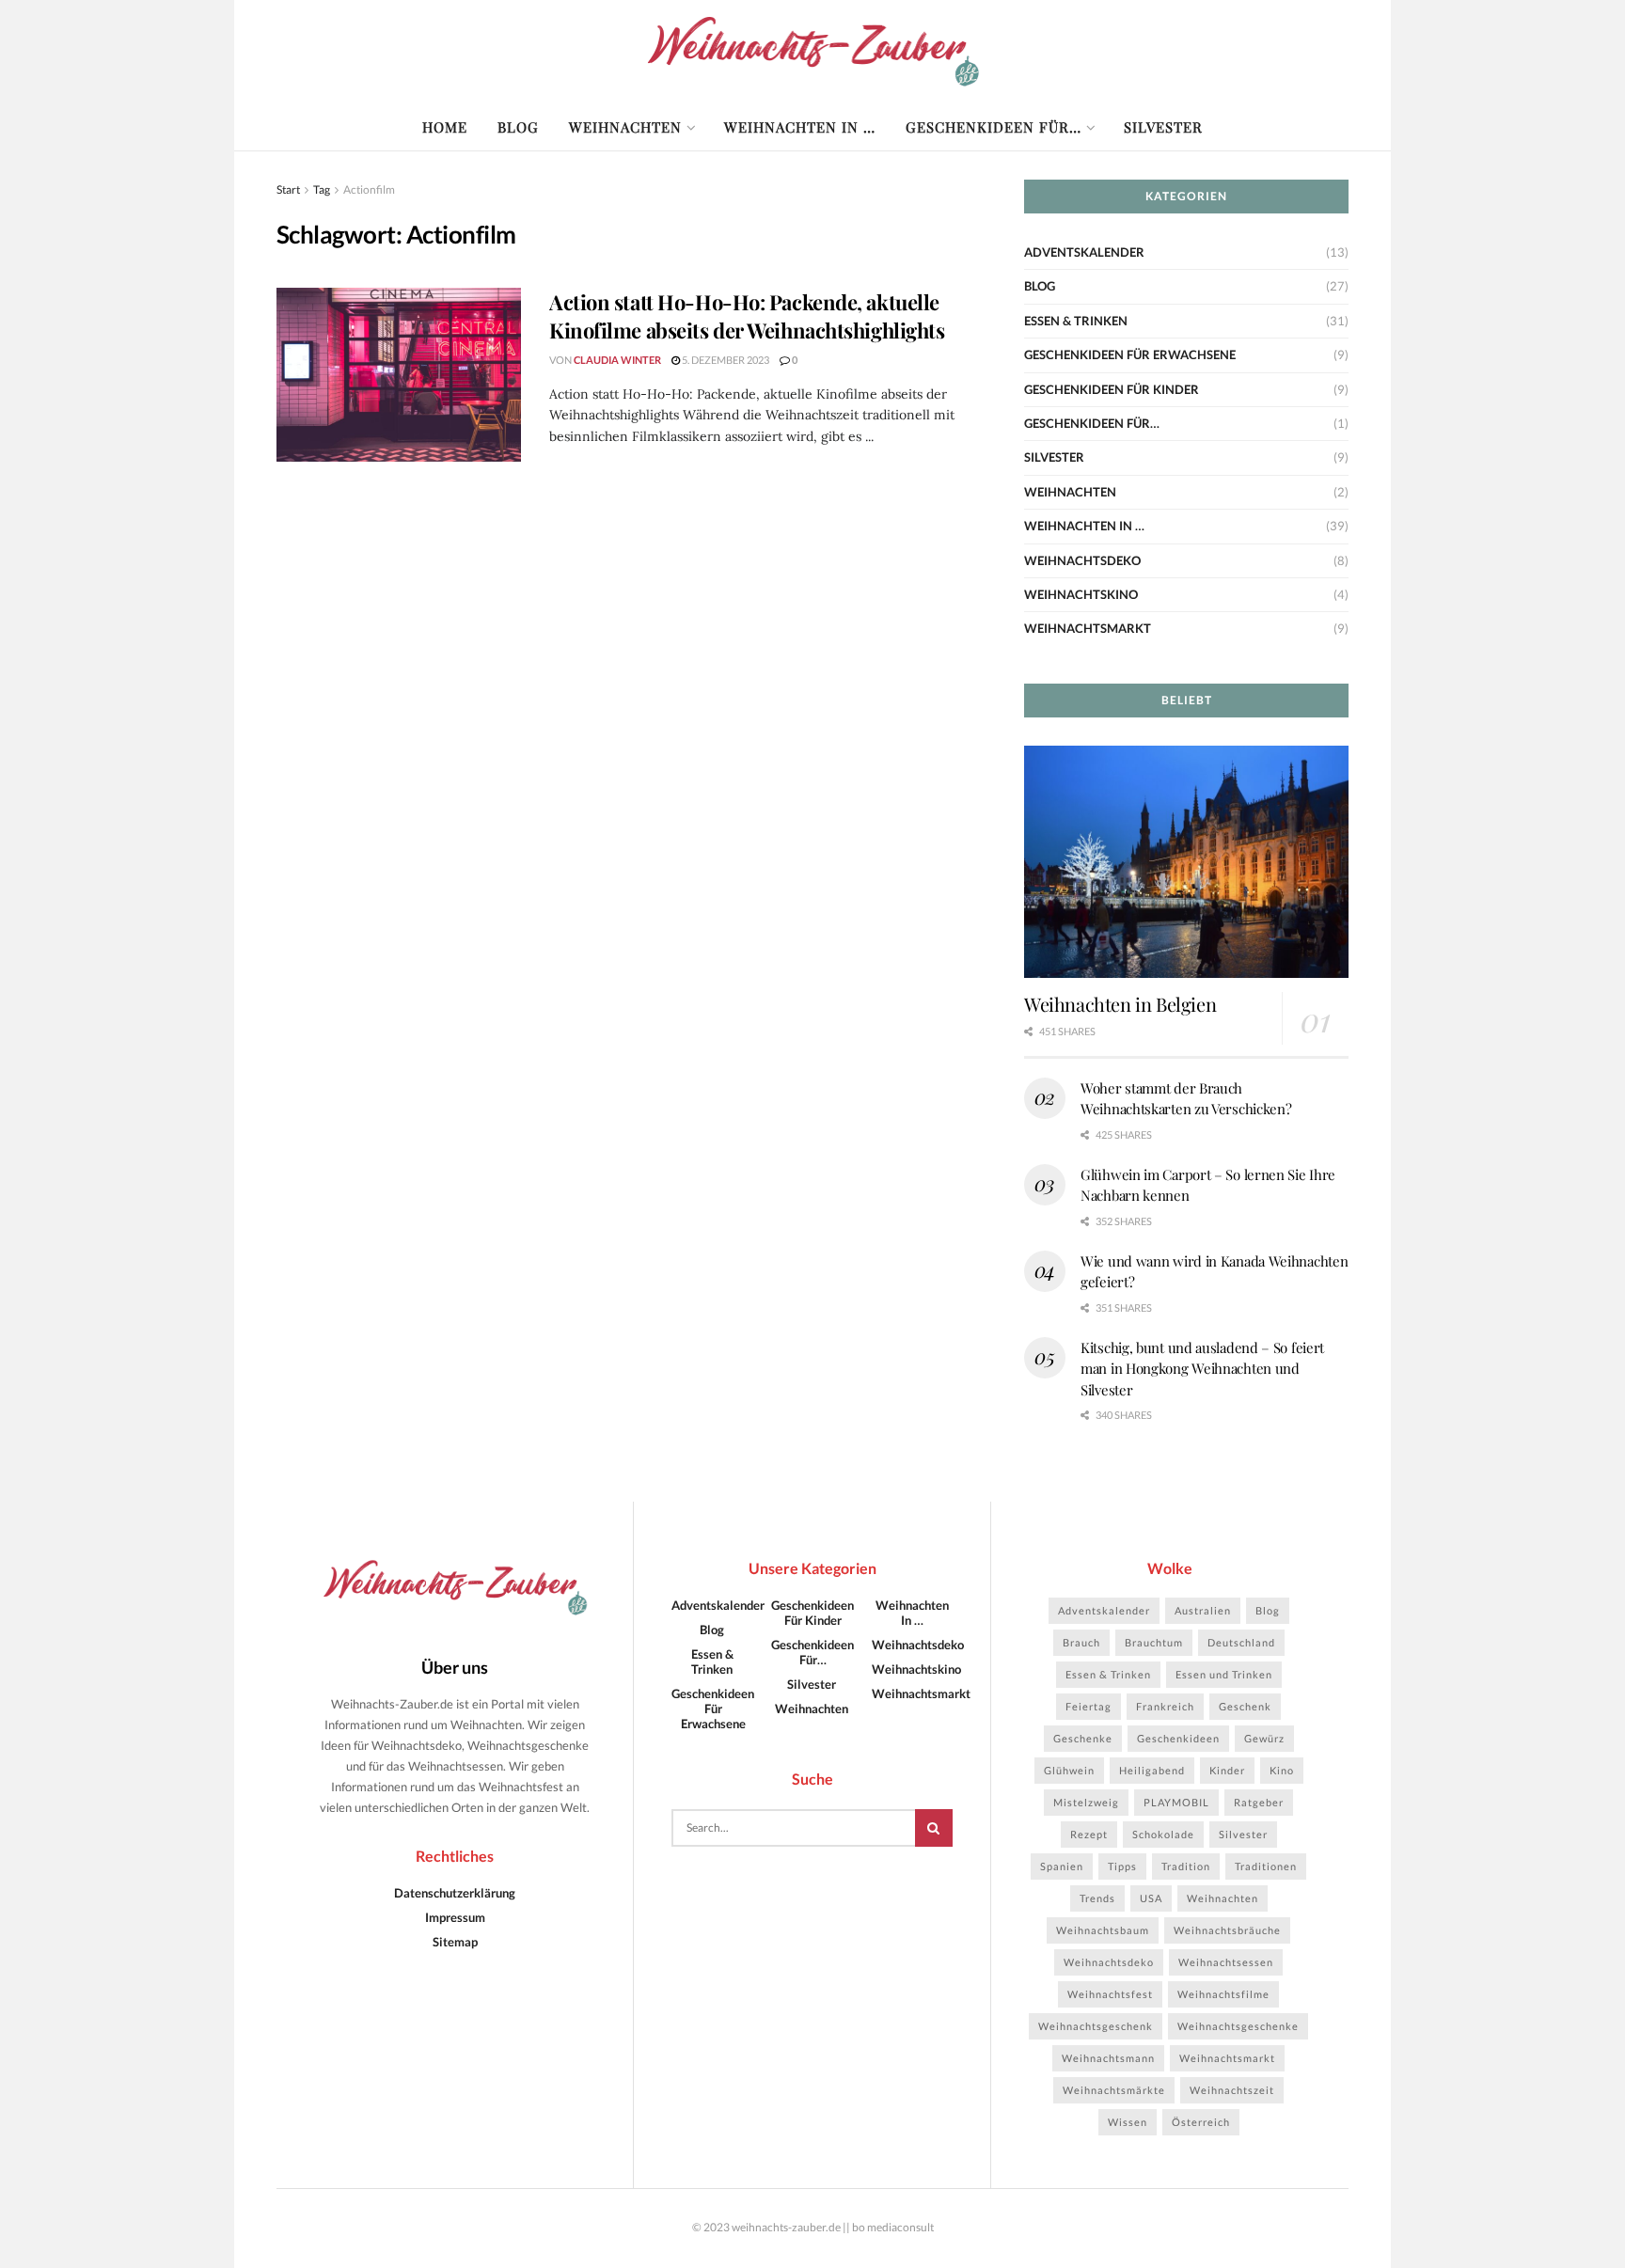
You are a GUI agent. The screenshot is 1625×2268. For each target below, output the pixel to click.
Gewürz (1264, 1738)
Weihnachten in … (800, 127)
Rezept (1089, 1834)
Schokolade (1163, 1834)
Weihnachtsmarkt (1088, 628)
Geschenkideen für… (994, 127)
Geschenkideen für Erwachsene (1130, 354)
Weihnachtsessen (1226, 1962)
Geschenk (1245, 1706)
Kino (1282, 1770)
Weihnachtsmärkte (1114, 2090)
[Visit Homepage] (813, 52)
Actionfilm (369, 189)
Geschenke (1083, 1738)
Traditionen (1266, 1866)
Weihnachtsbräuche (1227, 1930)
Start (288, 189)
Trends (1097, 1898)
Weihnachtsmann (1108, 2058)
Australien (1203, 1610)
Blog (518, 127)
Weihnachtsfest (1110, 1994)
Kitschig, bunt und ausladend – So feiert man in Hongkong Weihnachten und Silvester (1202, 1369)
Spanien (1062, 1866)
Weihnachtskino (1081, 594)
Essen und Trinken (1224, 1674)
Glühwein (1069, 1770)
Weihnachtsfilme (1223, 1994)
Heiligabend (1152, 1770)
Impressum (455, 1917)
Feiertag (1089, 1706)
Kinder (1227, 1770)
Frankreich (1165, 1706)
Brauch (1081, 1642)
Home (445, 127)
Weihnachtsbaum (1103, 1930)
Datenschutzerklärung (455, 1893)
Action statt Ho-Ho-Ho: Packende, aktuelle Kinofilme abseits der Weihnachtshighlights (747, 316)
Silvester (1163, 127)
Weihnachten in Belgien (1120, 1004)
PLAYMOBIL (1176, 1802)
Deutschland (1241, 1642)
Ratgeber (1259, 1802)
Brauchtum (1154, 1642)
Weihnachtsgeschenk (1096, 2026)
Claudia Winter (617, 360)
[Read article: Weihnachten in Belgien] (1186, 862)
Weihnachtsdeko (1082, 560)
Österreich (1201, 2122)
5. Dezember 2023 (725, 360)
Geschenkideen (1178, 1738)
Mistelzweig (1086, 1802)
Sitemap (455, 1942)
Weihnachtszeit (1232, 2090)
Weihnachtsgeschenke (1238, 2026)
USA (1151, 1898)
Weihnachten (625, 127)
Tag (322, 189)
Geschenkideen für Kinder (1112, 389)
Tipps (1122, 1866)
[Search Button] (934, 1828)
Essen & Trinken (1076, 321)
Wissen (1128, 2122)
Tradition (1186, 1866)
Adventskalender (1084, 252)
